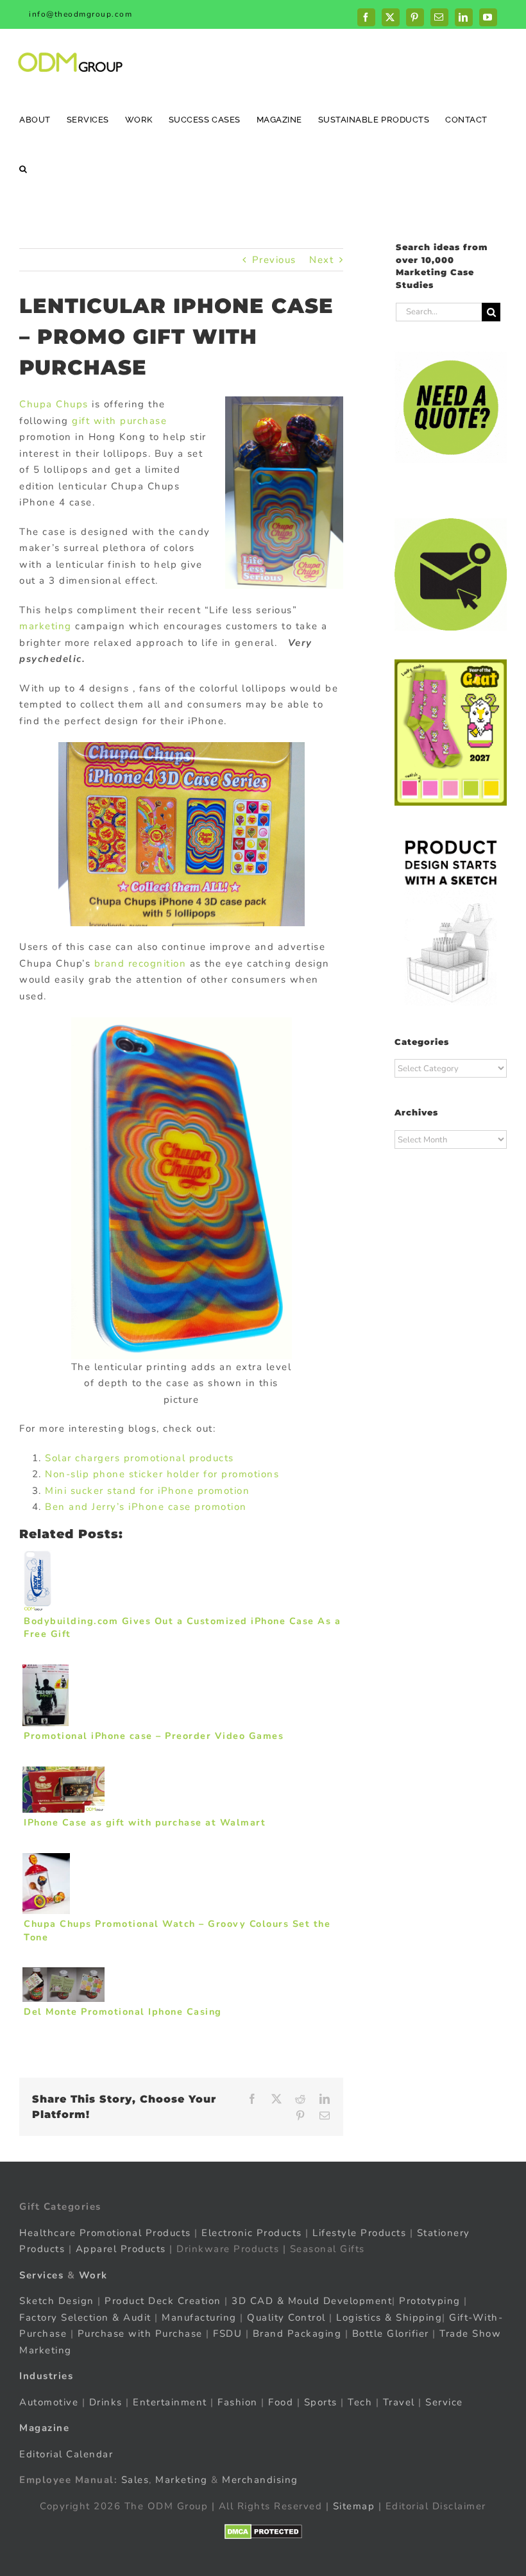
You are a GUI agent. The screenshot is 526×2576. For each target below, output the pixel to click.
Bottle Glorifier (389, 2334)
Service (446, 2402)
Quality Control (286, 2318)
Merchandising (260, 2480)
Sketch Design (57, 2301)
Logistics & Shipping (389, 2318)
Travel (399, 2402)
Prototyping (430, 2301)
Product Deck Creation (163, 2301)
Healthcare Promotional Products (105, 2233)
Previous (274, 260)
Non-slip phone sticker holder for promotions (162, 1474)
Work (93, 2275)
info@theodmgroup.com (81, 14)
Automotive (49, 2402)
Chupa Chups (54, 404)
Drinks (106, 2402)
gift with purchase (119, 421)
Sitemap (354, 2506)
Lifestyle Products (359, 2233)
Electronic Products (252, 2233)
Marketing (182, 2480)
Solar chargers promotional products (140, 1458)
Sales (135, 2480)
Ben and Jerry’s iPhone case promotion (146, 1507)
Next (321, 260)
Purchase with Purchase (140, 2334)
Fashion (238, 2402)
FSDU (227, 2334)
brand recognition (140, 963)
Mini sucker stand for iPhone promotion (147, 1491)
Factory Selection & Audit (85, 2318)
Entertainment (170, 2402)
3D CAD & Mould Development (312, 2301)
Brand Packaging (297, 2334)
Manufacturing (199, 2318)
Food (281, 2402)
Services (41, 2275)
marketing (46, 626)
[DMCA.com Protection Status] (263, 2532)
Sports (321, 2402)
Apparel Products (121, 2249)
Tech (360, 2402)
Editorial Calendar (66, 2454)
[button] (23, 168)
